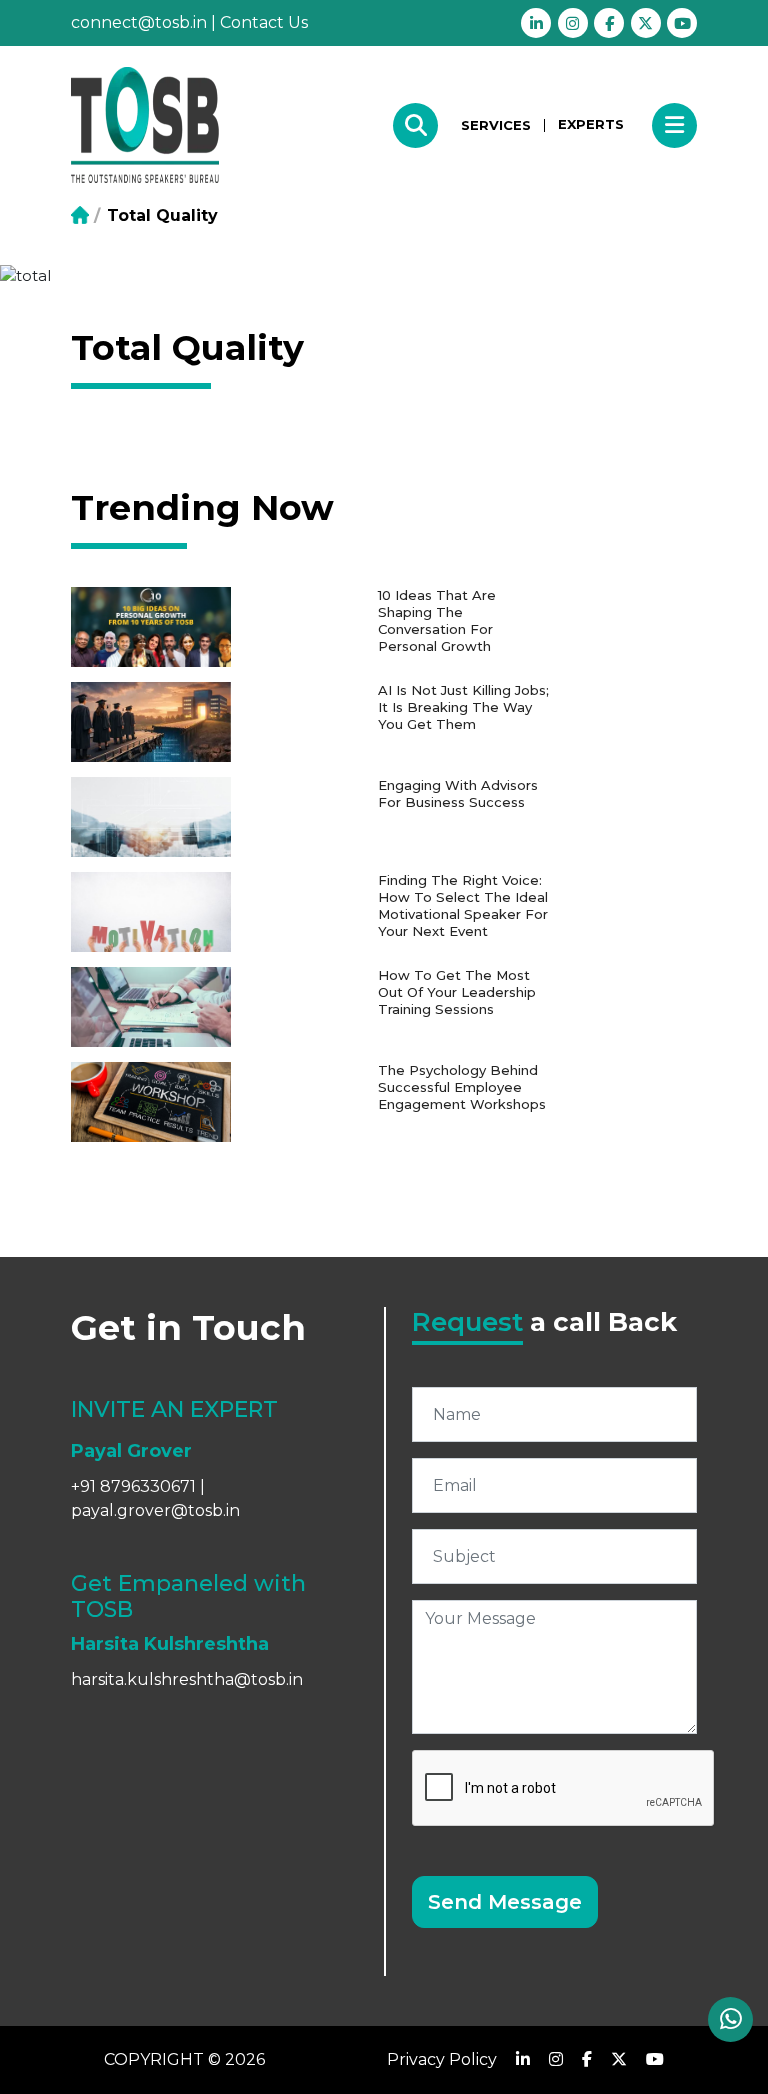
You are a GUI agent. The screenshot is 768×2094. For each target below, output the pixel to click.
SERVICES (496, 125)
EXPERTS (591, 124)
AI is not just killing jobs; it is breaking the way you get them (463, 707)
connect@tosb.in (139, 22)
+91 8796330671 (133, 1486)
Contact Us (264, 22)
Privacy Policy (442, 2059)
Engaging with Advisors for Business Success (458, 793)
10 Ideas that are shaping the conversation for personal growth (437, 620)
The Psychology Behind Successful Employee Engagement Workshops (462, 1087)
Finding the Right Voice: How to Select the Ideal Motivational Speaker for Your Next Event (463, 905)
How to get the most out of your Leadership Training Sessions (457, 992)
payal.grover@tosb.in (155, 1510)
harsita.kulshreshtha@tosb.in (187, 1679)
